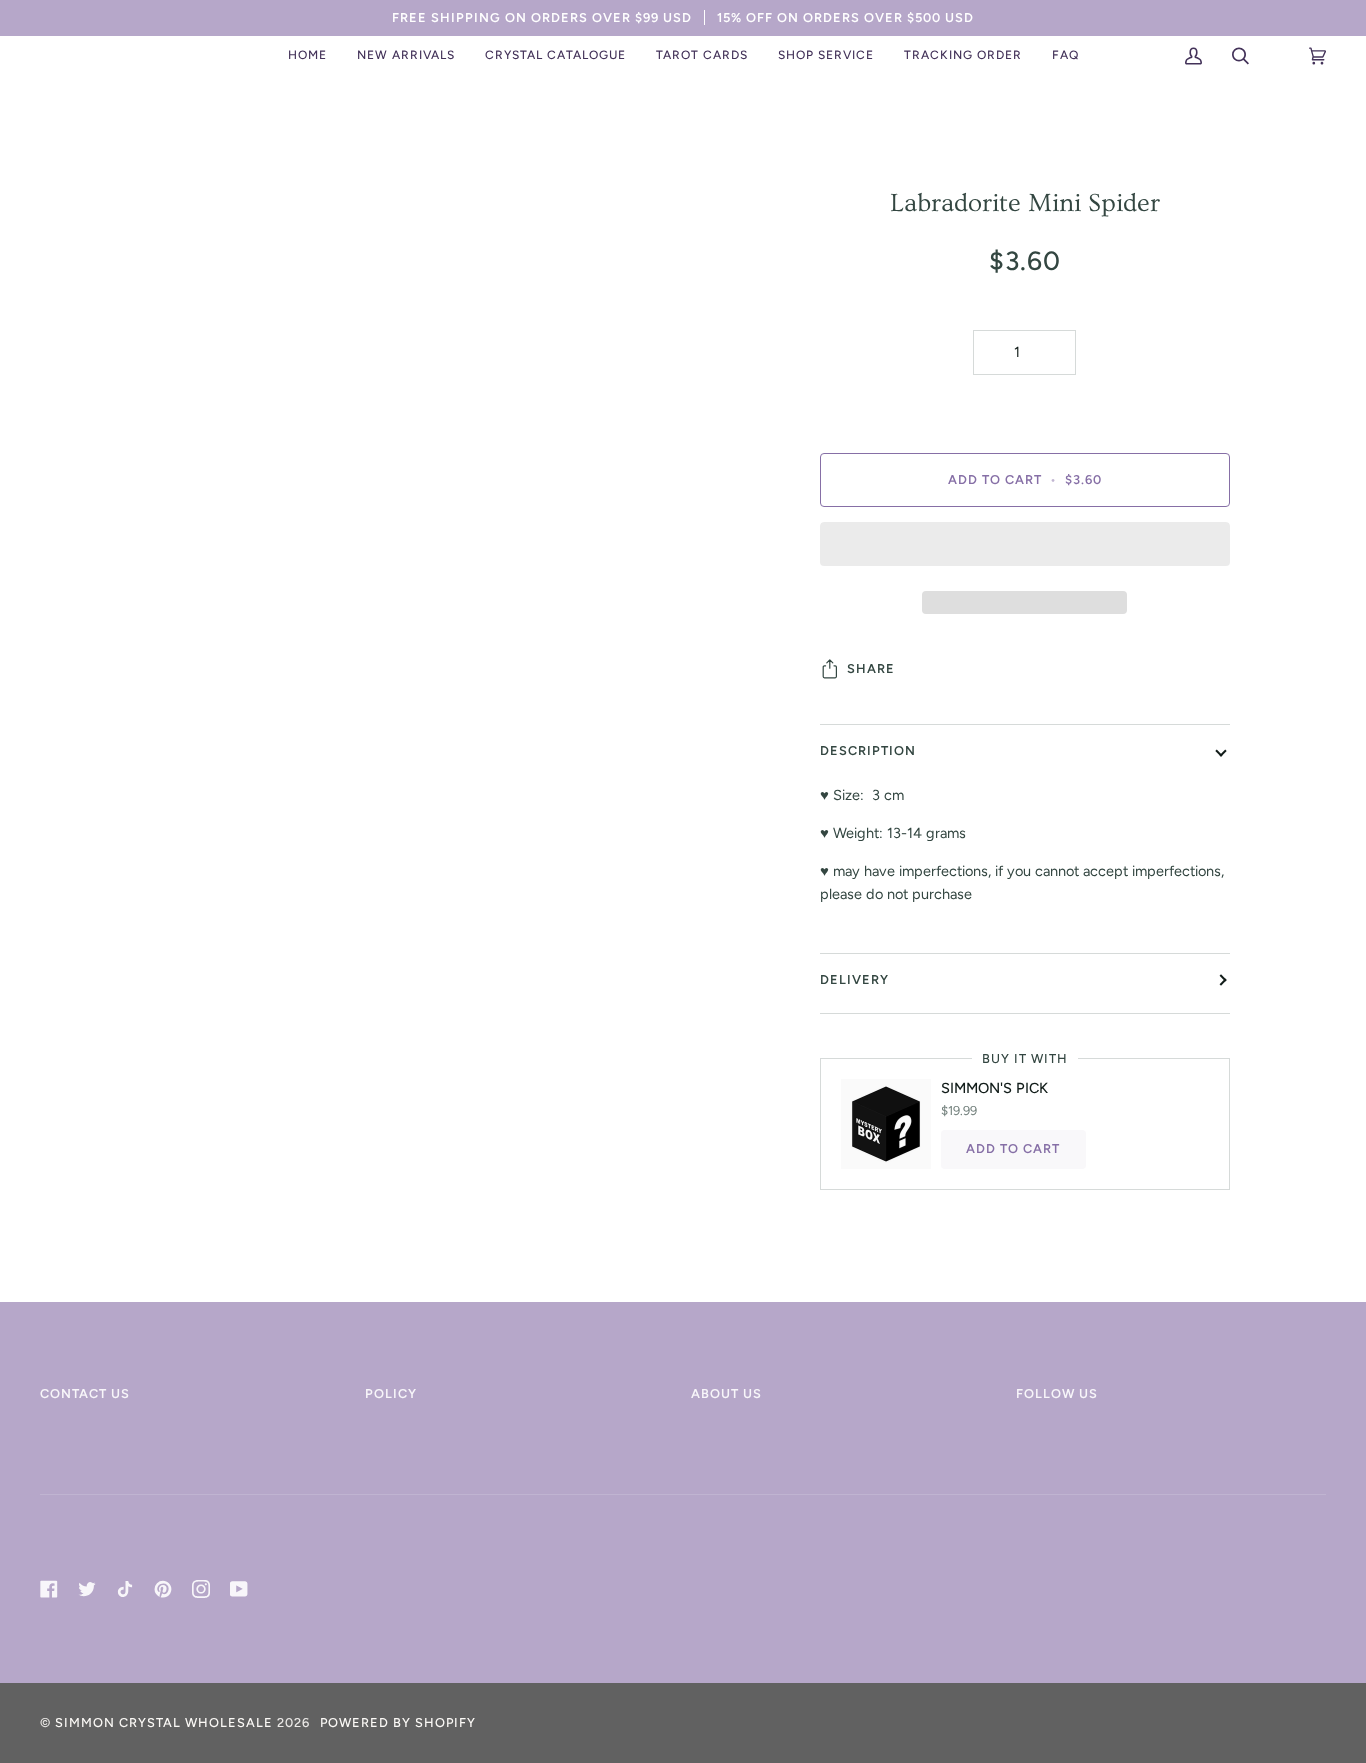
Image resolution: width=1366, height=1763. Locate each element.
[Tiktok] (125, 1589)
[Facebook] (49, 1589)
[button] (406, 56)
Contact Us (85, 1393)
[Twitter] (87, 1589)
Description (868, 750)
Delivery (854, 979)
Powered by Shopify (398, 1722)
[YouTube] (239, 1589)
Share (871, 668)
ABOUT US (726, 1393)
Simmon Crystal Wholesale (164, 1722)
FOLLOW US (1057, 1393)
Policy (391, 1393)
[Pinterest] (163, 1589)
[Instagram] (201, 1589)
